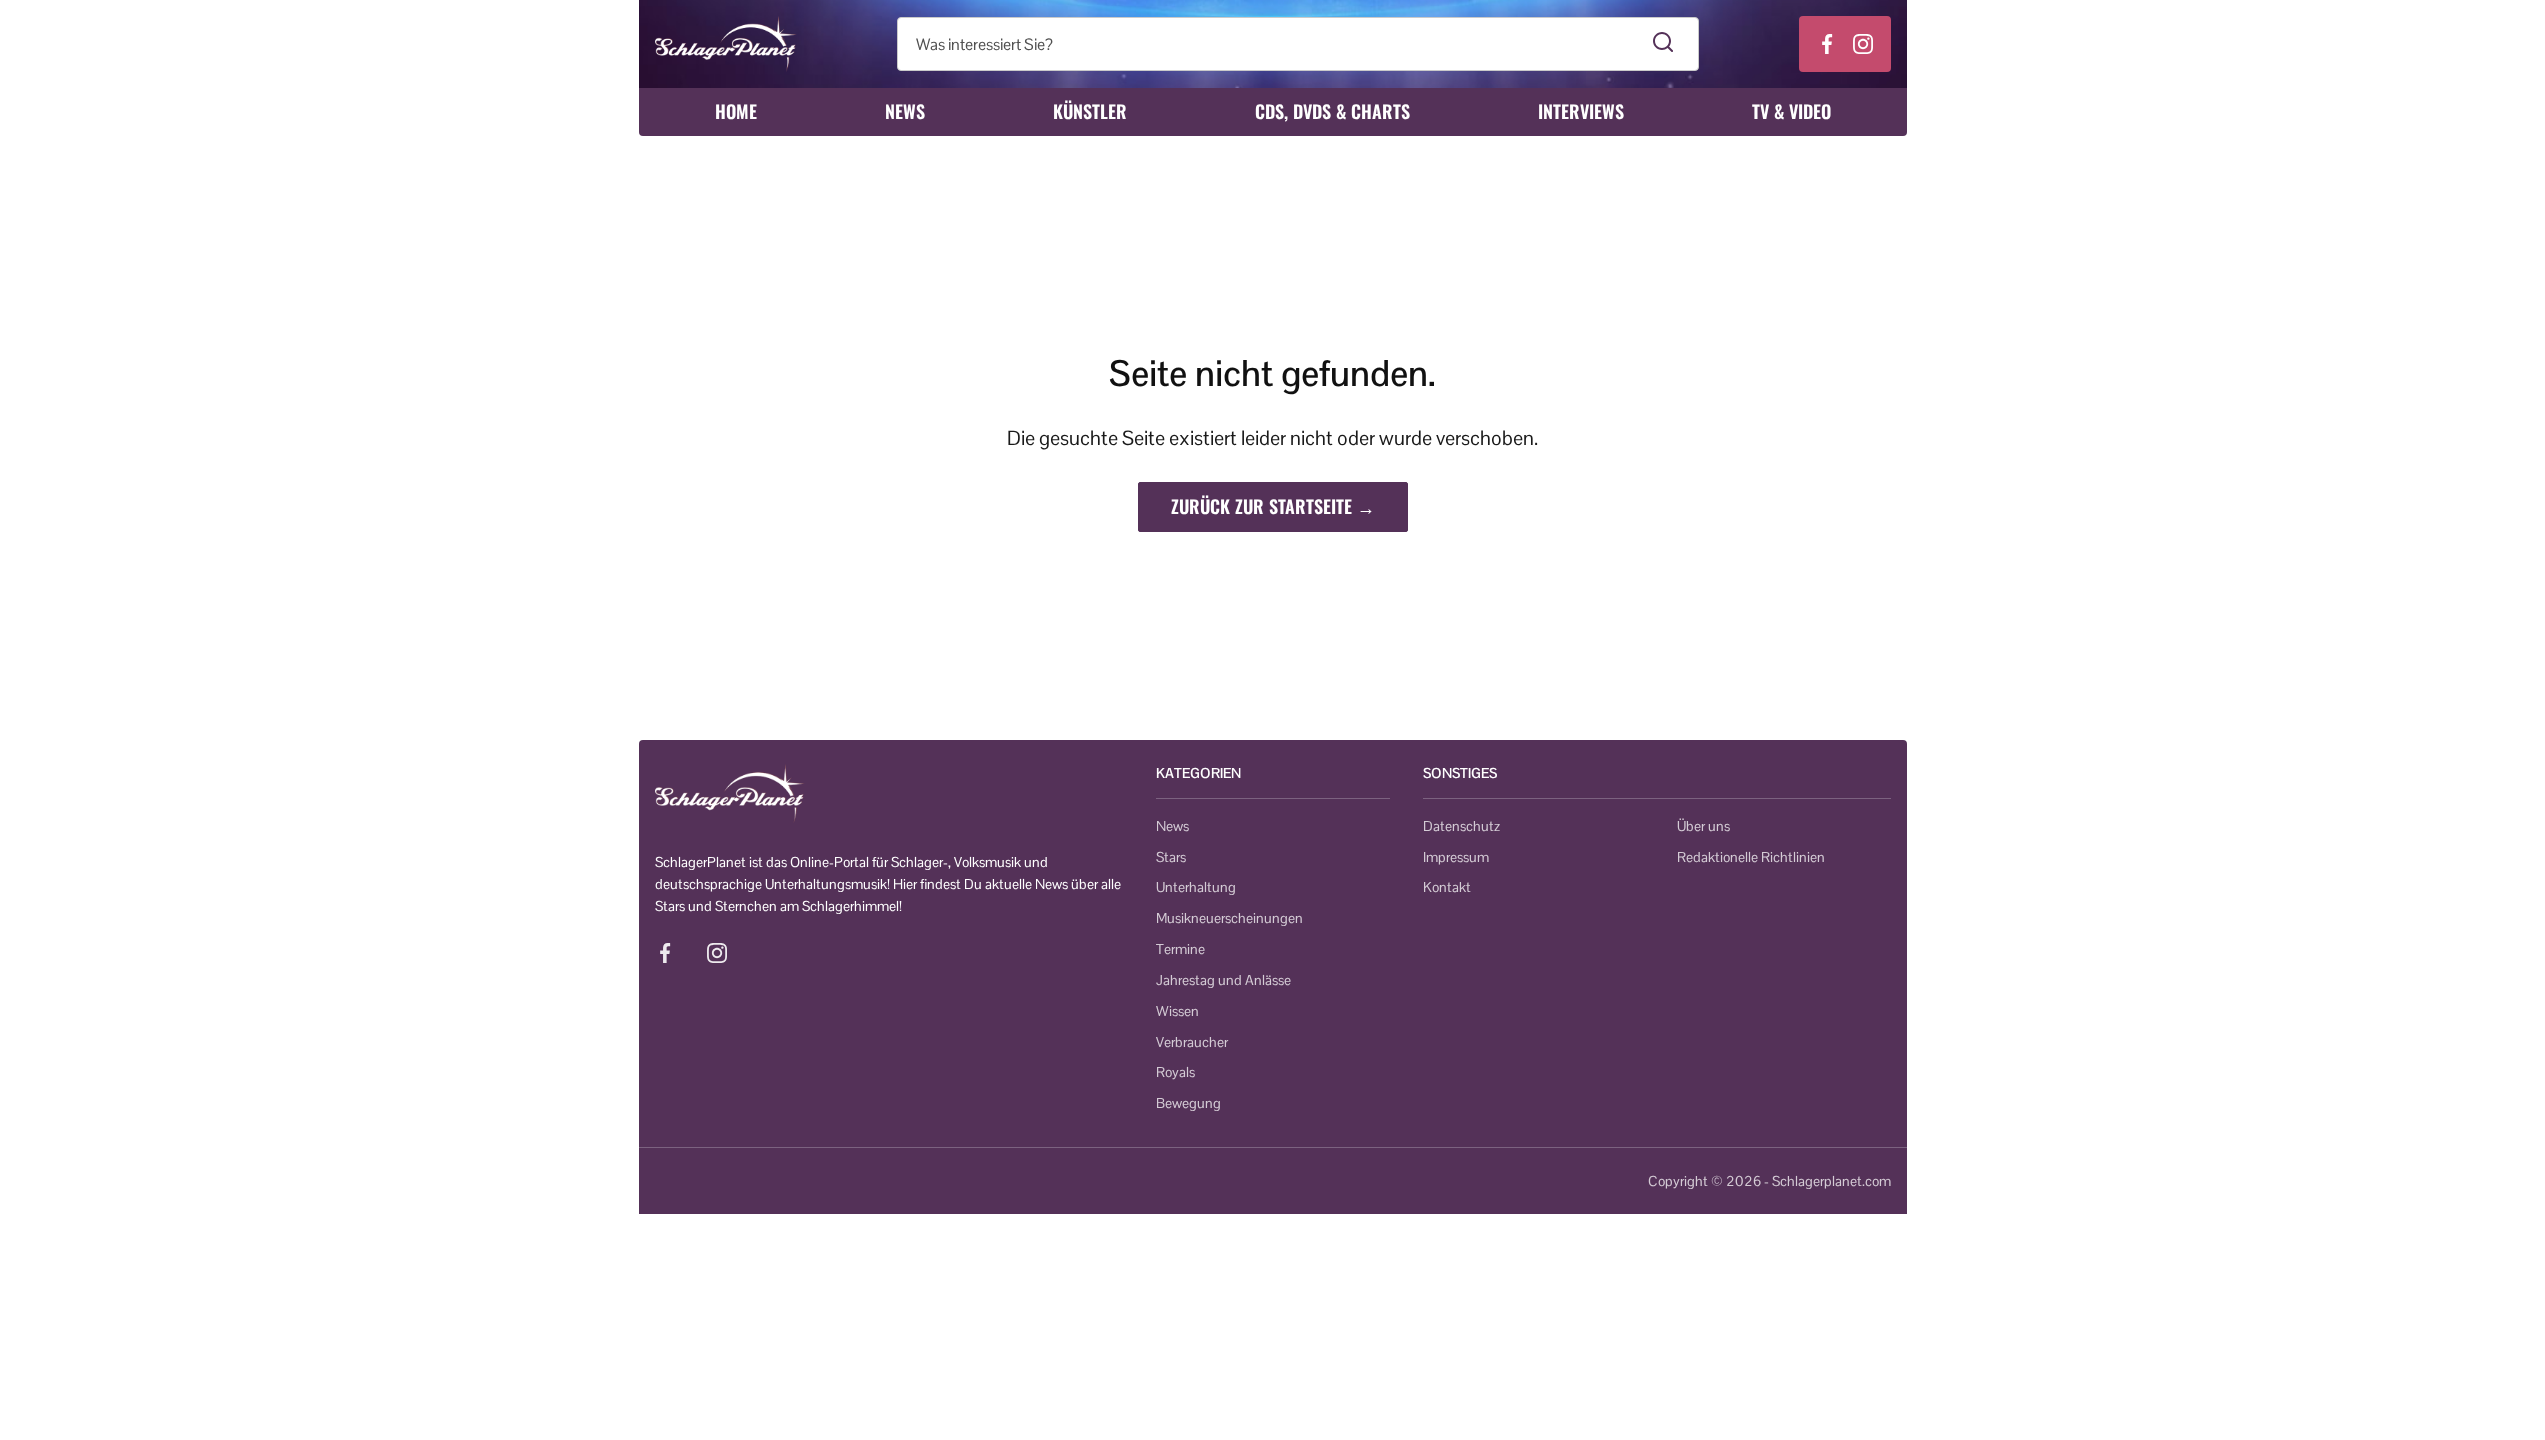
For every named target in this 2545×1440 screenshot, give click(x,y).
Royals (1175, 1072)
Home (736, 111)
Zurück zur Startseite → (1273, 506)
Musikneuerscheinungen (1229, 918)
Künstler (1090, 111)
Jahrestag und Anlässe (1223, 980)
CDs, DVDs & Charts (1332, 111)
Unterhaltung (1196, 887)
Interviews (1581, 111)
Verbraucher (1192, 1042)
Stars (1171, 857)
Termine (1180, 949)
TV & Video (1791, 111)
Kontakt (1447, 887)
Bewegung (1188, 1103)
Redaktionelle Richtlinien (1751, 857)
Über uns (1703, 826)
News (905, 111)
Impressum (1456, 857)
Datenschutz (1461, 826)
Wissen (1177, 1011)
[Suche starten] (1663, 44)
